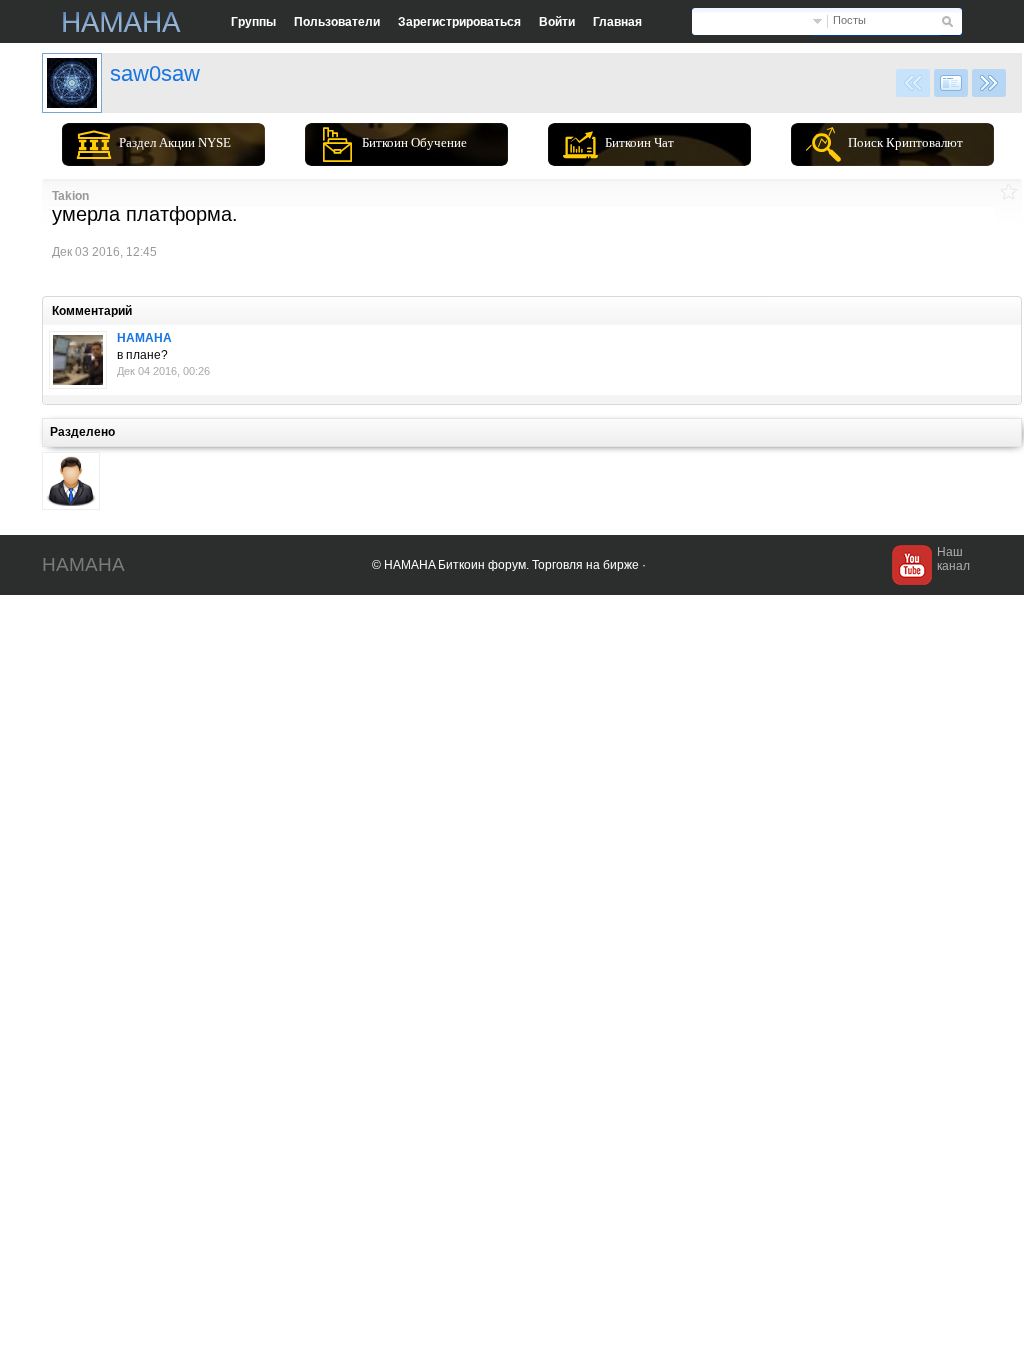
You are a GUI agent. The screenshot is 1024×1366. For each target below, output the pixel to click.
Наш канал (953, 559)
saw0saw (155, 73)
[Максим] (78, 360)
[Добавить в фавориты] (1008, 191)
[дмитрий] (72, 83)
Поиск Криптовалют (905, 142)
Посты (849, 20)
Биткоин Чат (639, 142)
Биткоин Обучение (414, 142)
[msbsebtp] (71, 481)
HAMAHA (144, 338)
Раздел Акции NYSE (175, 142)
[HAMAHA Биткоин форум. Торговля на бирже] (122, 22)
